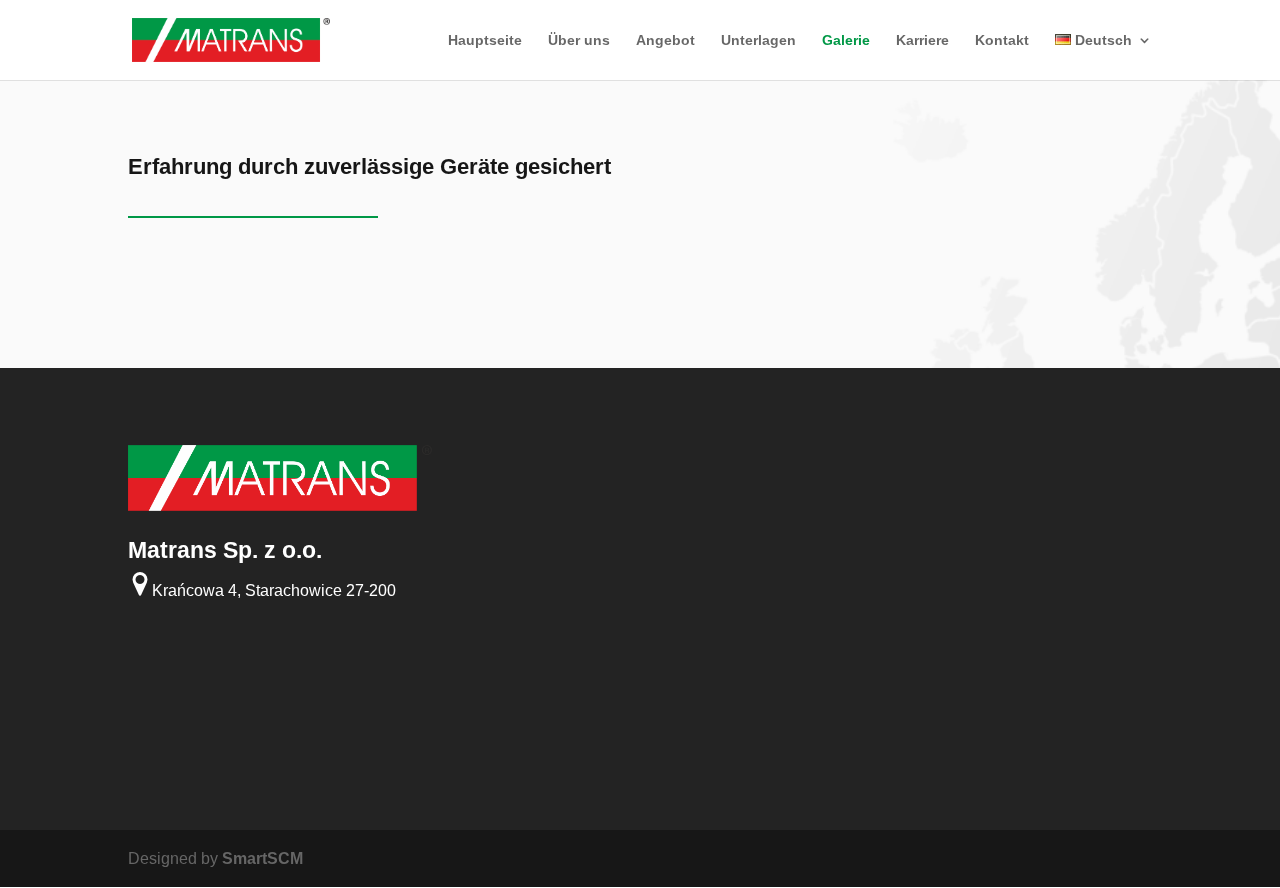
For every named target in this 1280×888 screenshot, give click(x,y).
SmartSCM (262, 858)
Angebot (665, 40)
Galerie (846, 40)
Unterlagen (758, 40)
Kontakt (1002, 40)
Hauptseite (485, 40)
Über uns (579, 40)
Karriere (922, 40)
